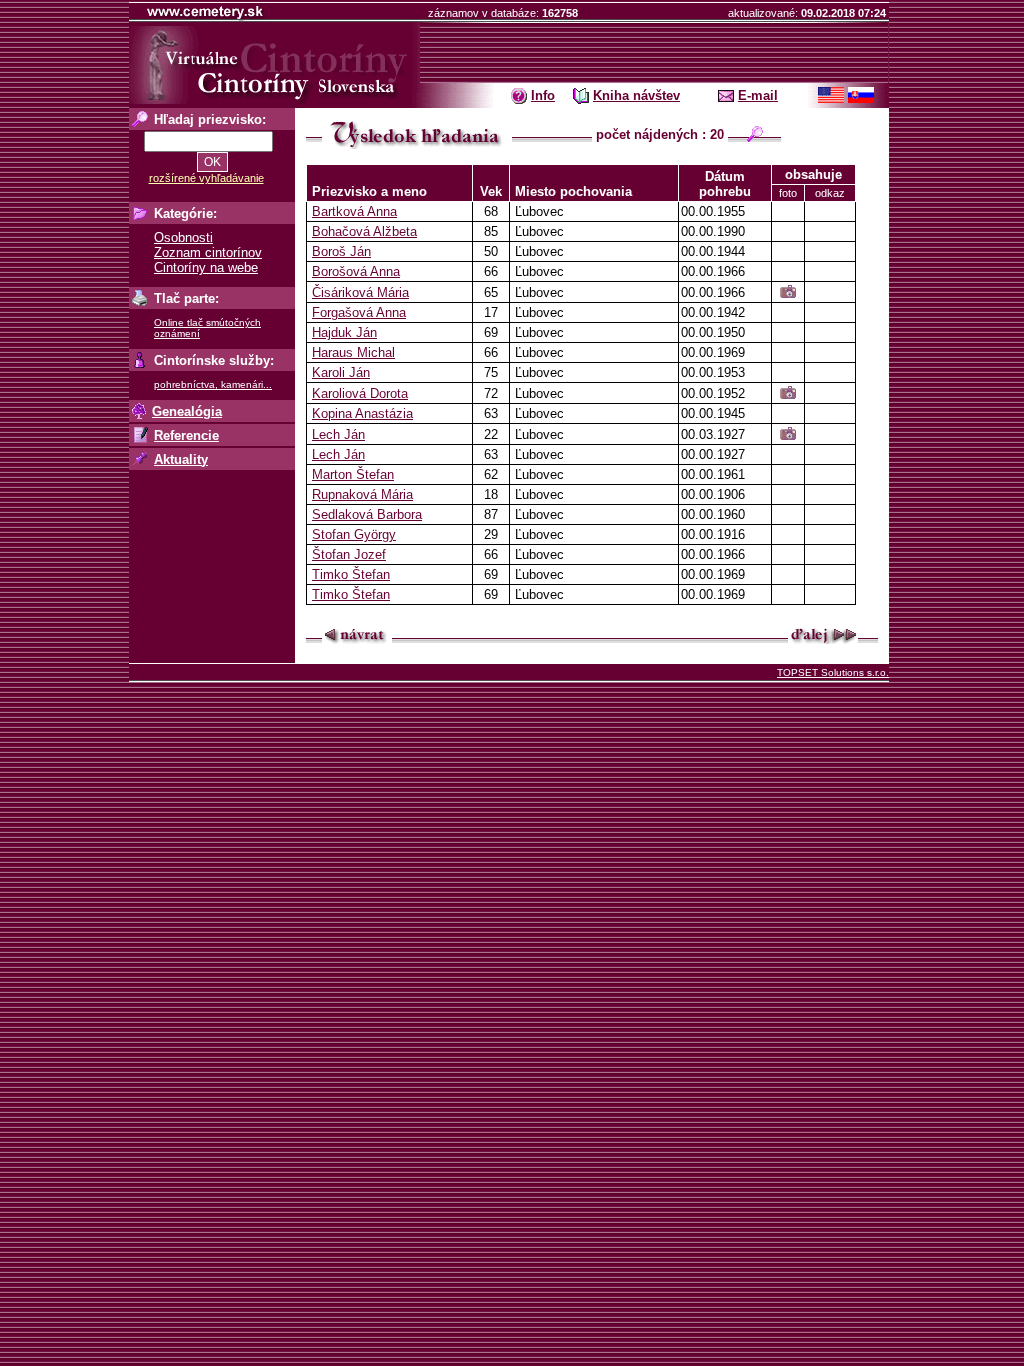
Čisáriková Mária (360, 292)
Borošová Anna (356, 271)
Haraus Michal (353, 352)
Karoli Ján (341, 372)
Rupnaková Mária (362, 494)
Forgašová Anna (359, 312)
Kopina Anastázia (362, 413)
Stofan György (354, 534)
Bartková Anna (354, 211)
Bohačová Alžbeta (364, 231)
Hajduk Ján (344, 332)
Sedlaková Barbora (367, 514)
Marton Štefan (353, 474)
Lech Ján (338, 434)
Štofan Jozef (349, 554)
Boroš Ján (341, 251)
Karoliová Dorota (360, 393)
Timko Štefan (351, 574)
